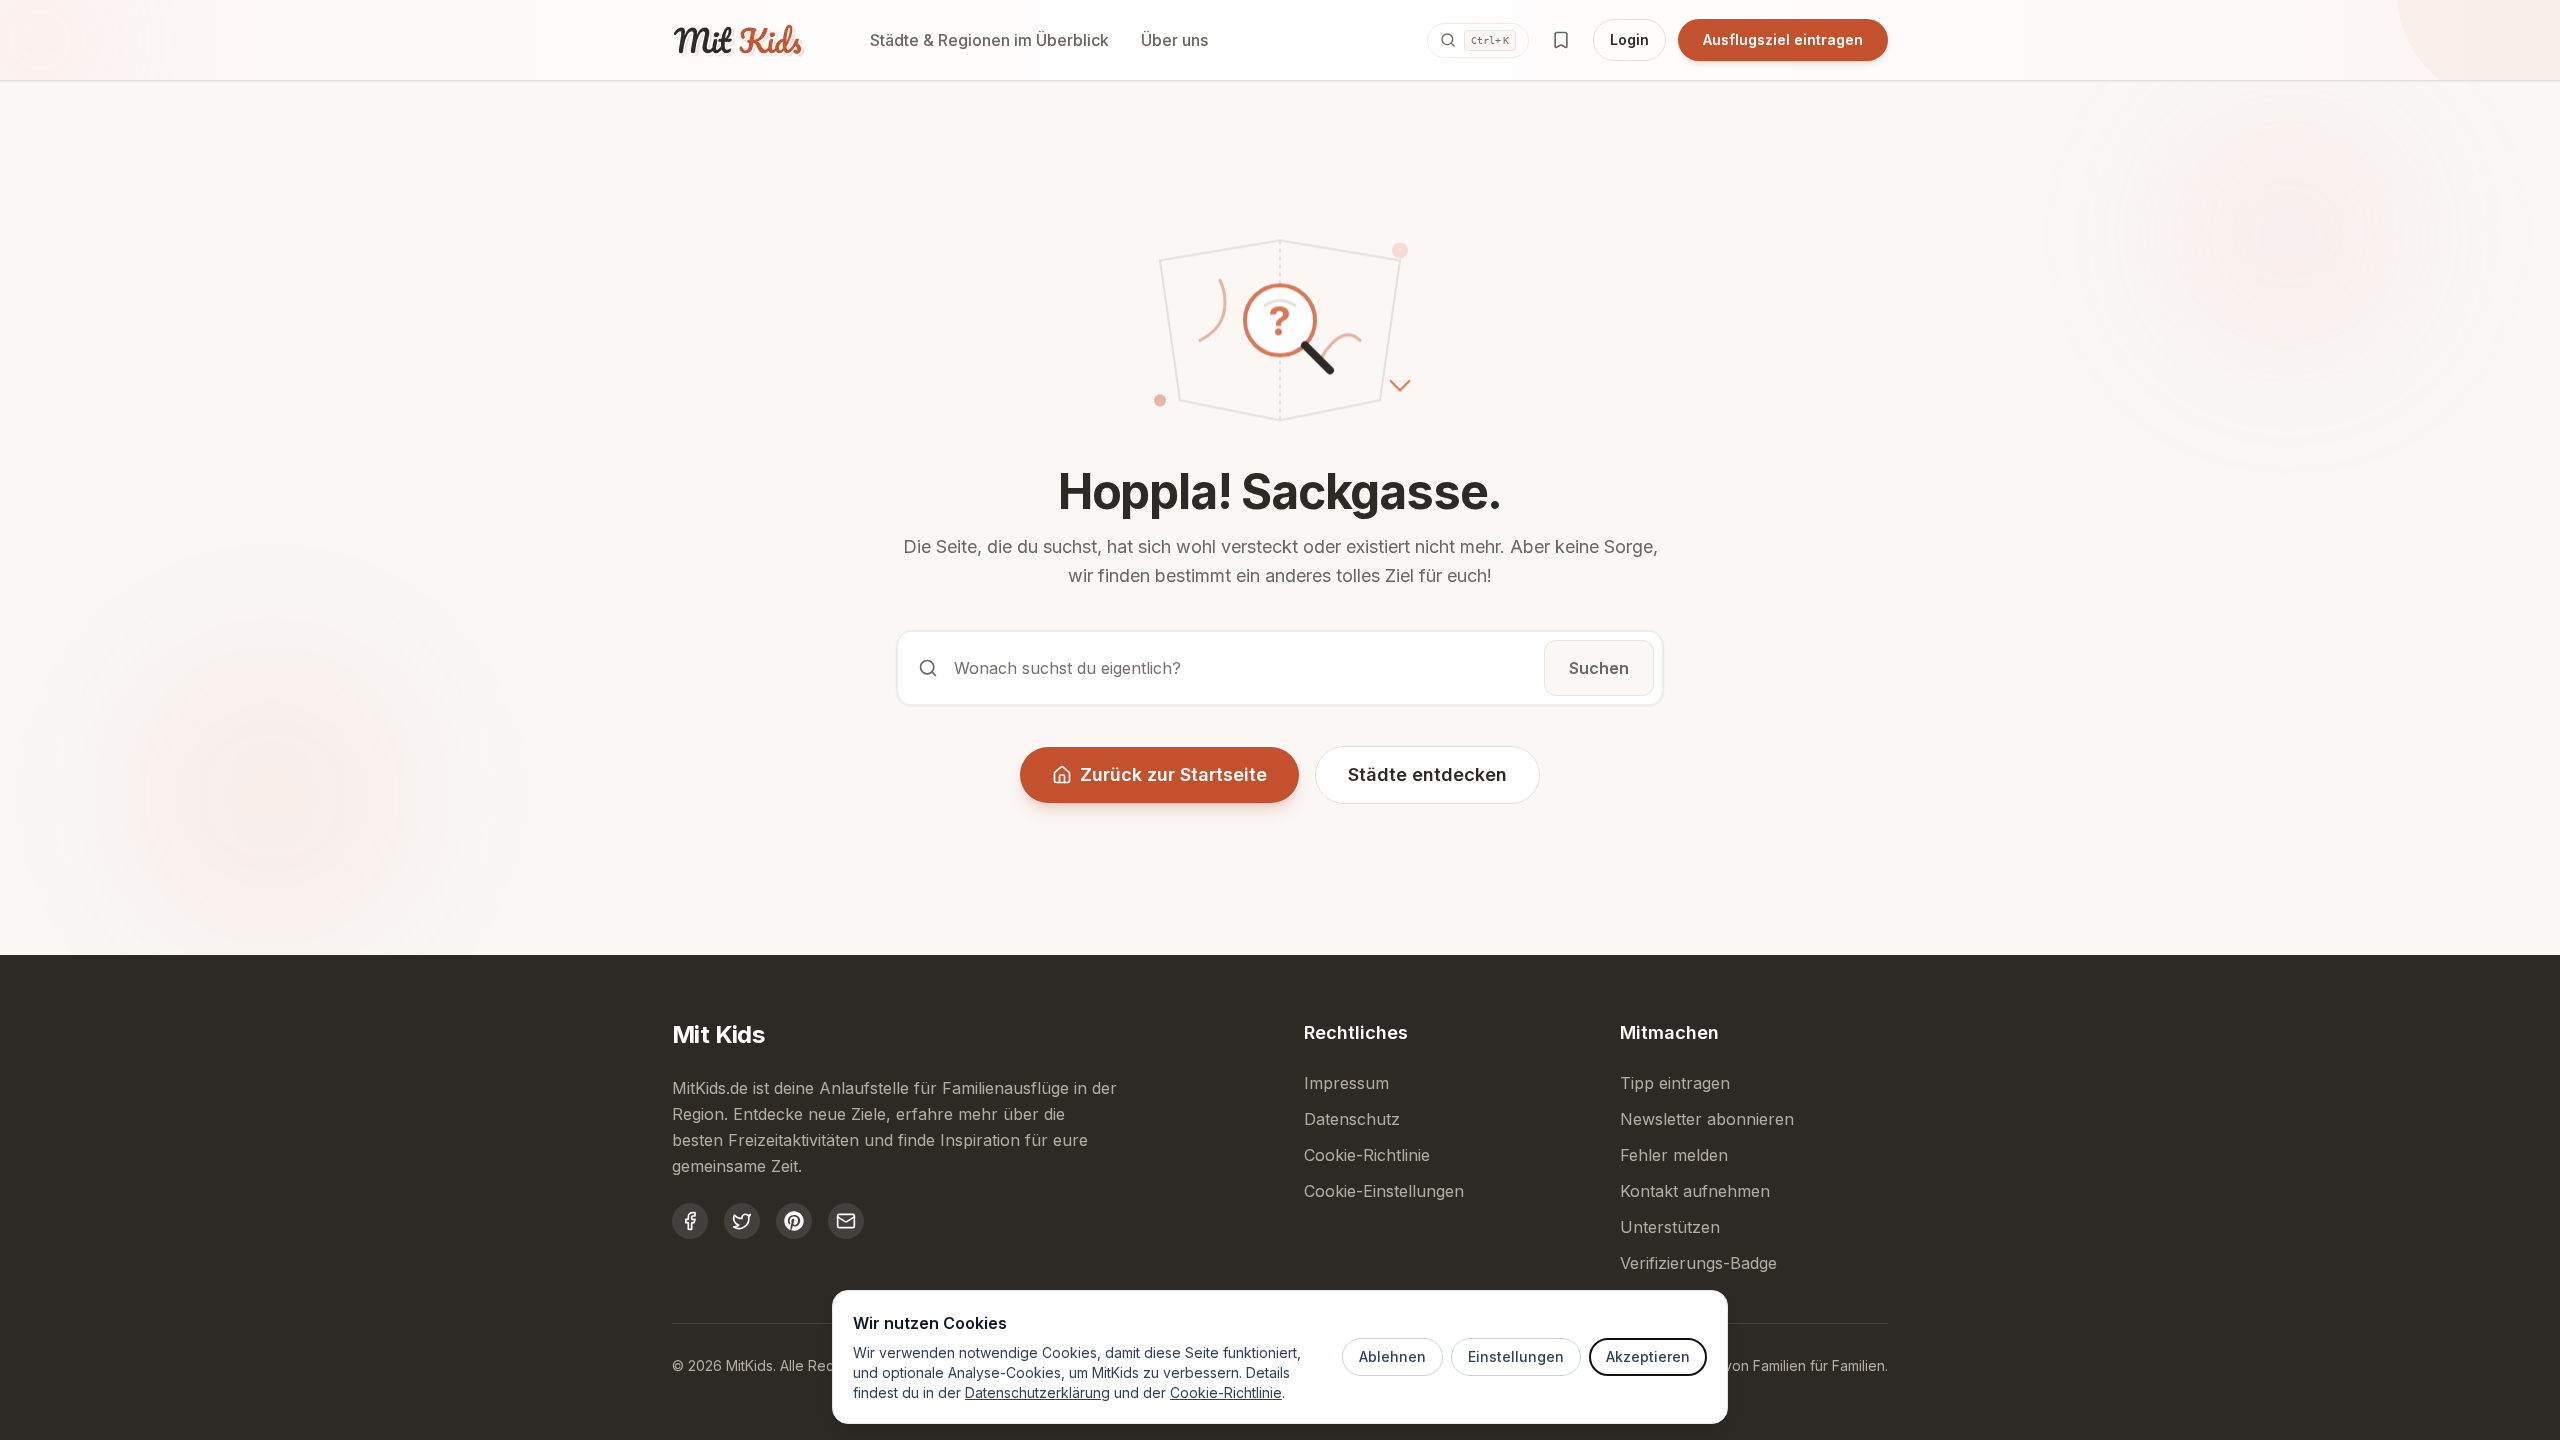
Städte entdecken (1427, 774)
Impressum (1346, 1083)
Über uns (1174, 40)
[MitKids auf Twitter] (742, 1221)
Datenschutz (1352, 1119)
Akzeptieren (1648, 1356)
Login (1629, 39)
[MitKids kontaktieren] (846, 1221)
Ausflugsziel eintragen (1783, 39)
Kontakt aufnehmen (1695, 1191)
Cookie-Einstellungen (1384, 1191)
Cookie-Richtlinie (1226, 1392)
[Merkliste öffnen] (1561, 40)
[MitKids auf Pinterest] (794, 1221)
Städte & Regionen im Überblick (989, 40)
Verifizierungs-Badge (1698, 1263)
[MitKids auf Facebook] (690, 1221)
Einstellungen (1516, 1356)
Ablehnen (1392, 1356)
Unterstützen (1670, 1227)
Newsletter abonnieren (1707, 1119)
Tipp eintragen (1675, 1083)
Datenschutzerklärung (1037, 1392)
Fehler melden (1674, 1155)
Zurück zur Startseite (1173, 774)
